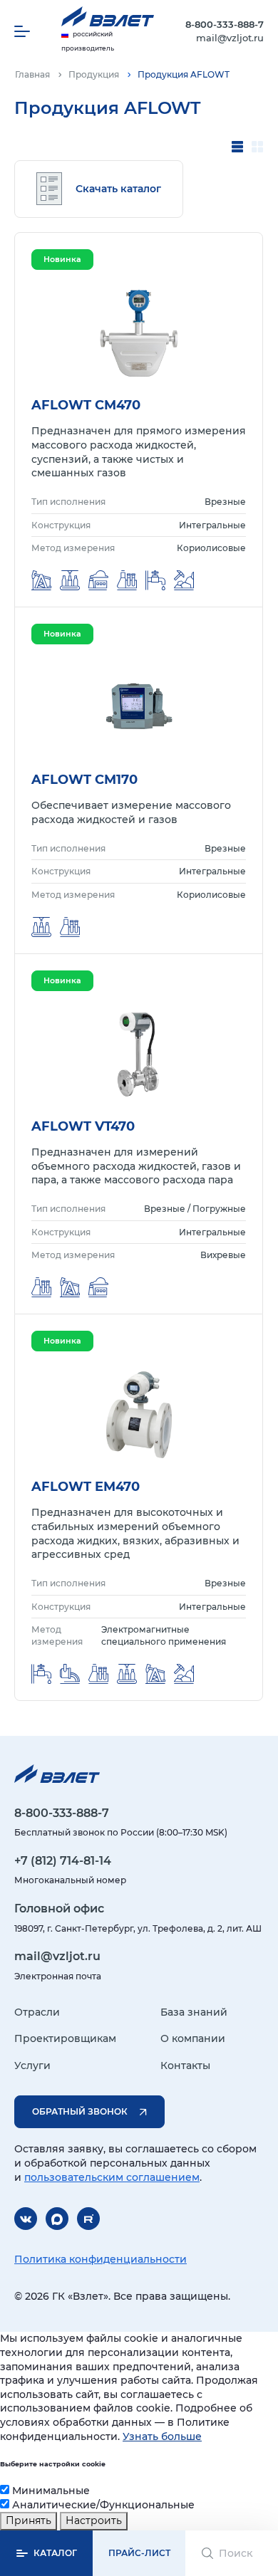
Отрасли (37, 2012)
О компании (193, 2038)
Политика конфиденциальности (101, 2259)
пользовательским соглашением (112, 2177)
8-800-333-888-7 (225, 24)
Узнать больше (162, 2436)
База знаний (194, 2012)
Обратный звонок (80, 2111)
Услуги (32, 2065)
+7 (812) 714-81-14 (63, 1861)
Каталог (55, 2553)
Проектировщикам (65, 2038)
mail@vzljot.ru (230, 38)
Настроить (94, 2520)
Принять (29, 2520)
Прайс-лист (139, 2553)
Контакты (185, 2065)
